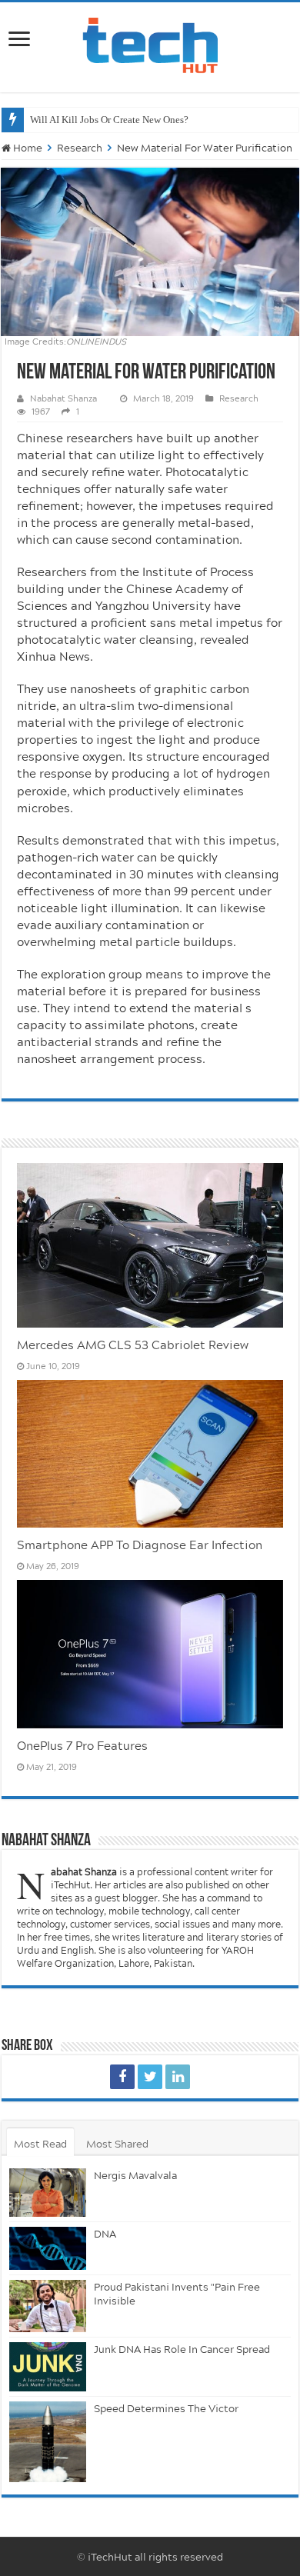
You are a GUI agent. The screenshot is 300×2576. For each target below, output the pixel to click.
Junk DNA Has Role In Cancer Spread (182, 2349)
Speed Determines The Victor (166, 2408)
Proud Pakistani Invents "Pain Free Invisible (177, 2294)
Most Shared (117, 2144)
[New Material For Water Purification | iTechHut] (122, 2077)
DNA (105, 2234)
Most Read (40, 2144)
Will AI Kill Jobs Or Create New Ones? (109, 120)
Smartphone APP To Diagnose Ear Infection (140, 1545)
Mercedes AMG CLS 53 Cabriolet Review (133, 1345)
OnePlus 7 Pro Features (82, 1745)
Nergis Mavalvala (135, 2175)
